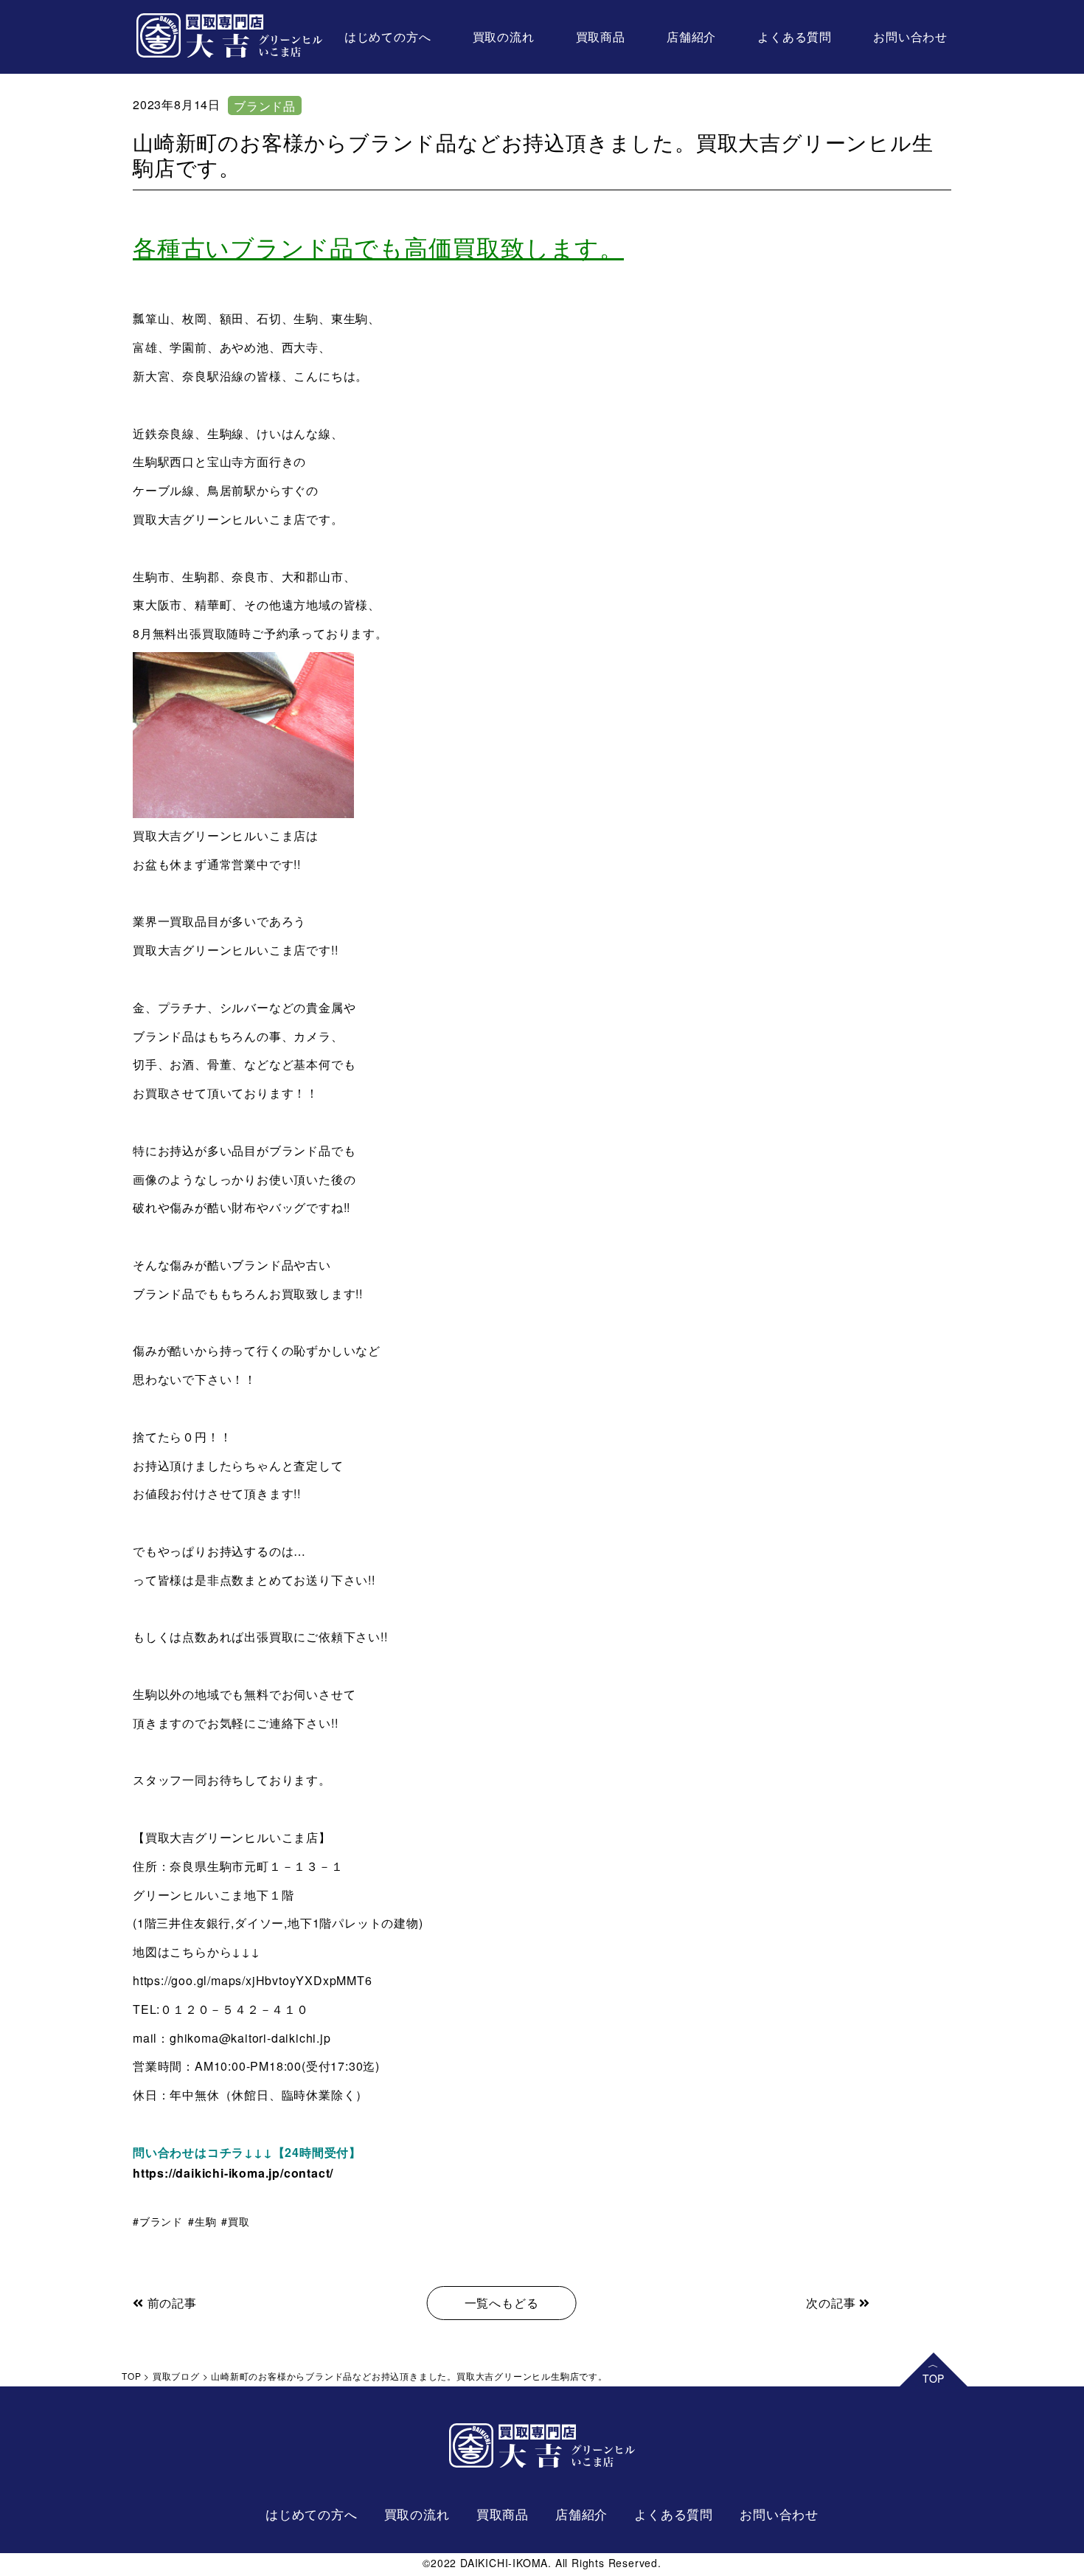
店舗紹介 (691, 37)
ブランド (161, 2221)
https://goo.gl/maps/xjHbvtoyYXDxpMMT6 (253, 1980)
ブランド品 (265, 106)
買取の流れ (504, 37)
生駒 (205, 2221)
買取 (239, 2221)
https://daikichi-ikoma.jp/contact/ (233, 2173)
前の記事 (170, 2303)
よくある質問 (795, 37)
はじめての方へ (388, 37)
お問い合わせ (910, 37)
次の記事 (833, 2303)
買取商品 (601, 37)
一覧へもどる (502, 2303)
